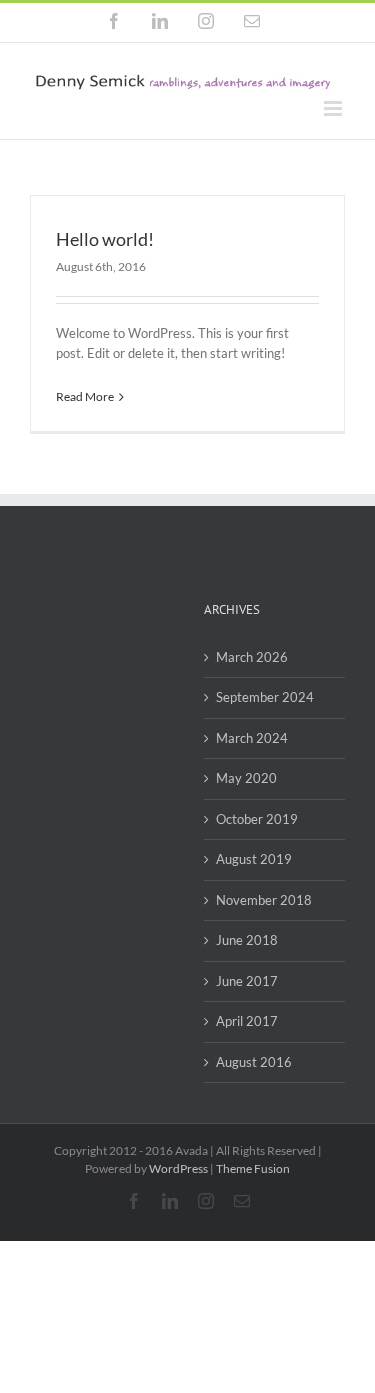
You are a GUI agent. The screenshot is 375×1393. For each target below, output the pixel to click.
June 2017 (247, 981)
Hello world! (105, 239)
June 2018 (247, 940)
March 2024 (252, 738)
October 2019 (257, 819)
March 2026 (252, 657)
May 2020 (246, 778)
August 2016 (254, 1062)
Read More (85, 396)
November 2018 (264, 900)
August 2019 (254, 859)
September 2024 (265, 697)
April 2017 (247, 1021)
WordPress (178, 1168)
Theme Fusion (253, 1168)
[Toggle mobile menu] (334, 108)
